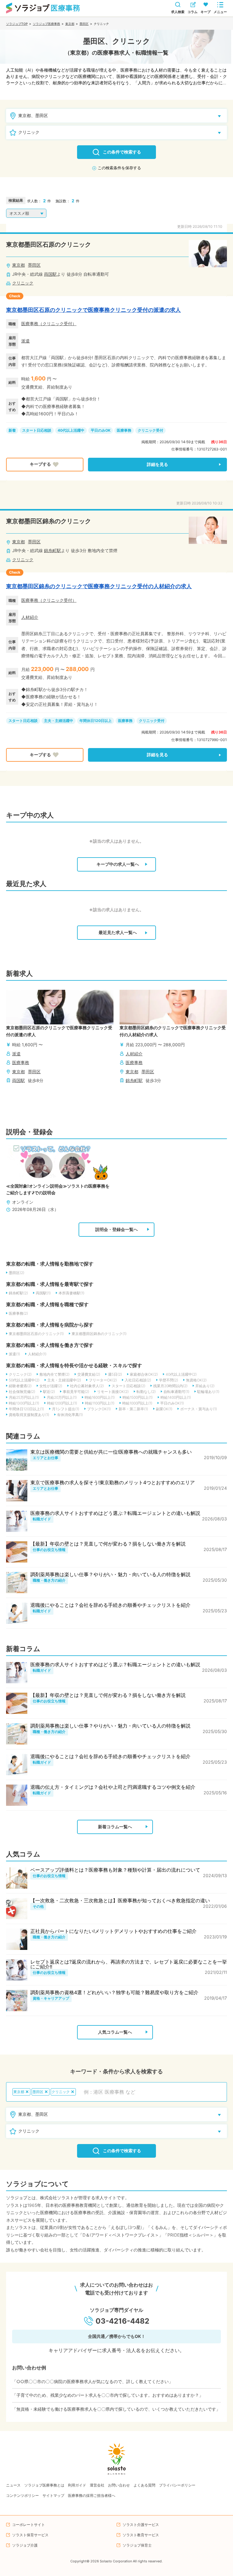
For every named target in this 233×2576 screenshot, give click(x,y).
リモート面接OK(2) (113, 1392)
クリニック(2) (20, 1374)
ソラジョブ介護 (25, 2545)
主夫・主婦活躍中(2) (64, 1380)
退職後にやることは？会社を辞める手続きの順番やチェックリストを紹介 (110, 1605)
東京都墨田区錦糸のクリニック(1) (99, 1334)
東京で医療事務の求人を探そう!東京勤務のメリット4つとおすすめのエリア (113, 1482)
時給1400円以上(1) (176, 1397)
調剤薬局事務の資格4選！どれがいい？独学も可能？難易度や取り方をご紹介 (114, 1992)
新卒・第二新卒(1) (133, 1409)
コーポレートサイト (29, 2525)
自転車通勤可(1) (176, 1392)
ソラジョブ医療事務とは (44, 2485)
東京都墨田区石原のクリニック (49, 244)
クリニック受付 (150, 430)
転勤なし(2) (146, 1392)
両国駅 (50, 274)
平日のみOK (101, 430)
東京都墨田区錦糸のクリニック (49, 521)
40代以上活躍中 (71, 430)
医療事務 (30, 324)
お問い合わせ (119, 2485)
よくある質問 (144, 2485)
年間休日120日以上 (96, 721)
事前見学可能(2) (76, 1392)
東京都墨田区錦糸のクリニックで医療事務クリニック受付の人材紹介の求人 (99, 586)
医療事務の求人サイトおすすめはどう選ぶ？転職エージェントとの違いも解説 (115, 1513)
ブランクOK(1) (99, 1409)
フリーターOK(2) (103, 1380)
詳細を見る (157, 464)
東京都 (70, 24)
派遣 (25, 341)
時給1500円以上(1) (138, 1397)
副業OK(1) (164, 1409)
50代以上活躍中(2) (24, 1380)
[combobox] (152, 2092)
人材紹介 (30, 617)
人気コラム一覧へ (115, 2032)
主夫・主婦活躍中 (59, 721)
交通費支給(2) (89, 1374)
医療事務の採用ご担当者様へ (92, 2495)
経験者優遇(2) (20, 1386)
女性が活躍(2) (51, 1386)
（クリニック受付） (57, 324)
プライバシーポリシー (177, 2485)
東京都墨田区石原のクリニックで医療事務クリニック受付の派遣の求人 (93, 310)
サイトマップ (53, 2495)
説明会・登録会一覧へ (116, 1229)
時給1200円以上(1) (62, 1403)
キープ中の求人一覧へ (118, 864)
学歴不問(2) (169, 1380)
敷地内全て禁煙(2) (54, 1374)
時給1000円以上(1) (137, 1403)
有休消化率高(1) (70, 1415)
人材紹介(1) (37, 1354)
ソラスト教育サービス (141, 2535)
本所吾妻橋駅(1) (71, 1293)
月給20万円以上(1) (62, 1397)
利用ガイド (77, 2485)
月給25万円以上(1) (24, 1397)
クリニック (23, 283)
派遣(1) (14, 1354)
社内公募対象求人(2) (87, 1386)
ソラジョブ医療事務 (46, 24)
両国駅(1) (43, 1293)
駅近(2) (49, 1392)
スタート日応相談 (37, 430)
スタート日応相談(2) (128, 1386)
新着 (12, 430)
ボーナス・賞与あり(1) (199, 1409)
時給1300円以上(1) (24, 1403)
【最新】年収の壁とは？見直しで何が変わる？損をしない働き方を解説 (108, 1544)
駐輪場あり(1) (208, 1392)
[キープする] (45, 465)
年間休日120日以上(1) (26, 1409)
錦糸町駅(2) (18, 1293)
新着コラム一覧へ (115, 1827)
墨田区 (84, 24)
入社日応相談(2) (138, 1380)
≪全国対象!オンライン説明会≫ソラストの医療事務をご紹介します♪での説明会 (58, 1189)
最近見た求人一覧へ (118, 932)
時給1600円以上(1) (100, 1397)
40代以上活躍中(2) (181, 1374)
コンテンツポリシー (22, 2495)
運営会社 (97, 2485)
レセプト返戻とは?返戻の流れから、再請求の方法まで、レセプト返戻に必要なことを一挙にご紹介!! (129, 1964)
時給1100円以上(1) (100, 1403)
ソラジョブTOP (17, 24)
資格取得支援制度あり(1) (29, 1415)
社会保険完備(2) (22, 1392)
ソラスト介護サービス (141, 2525)
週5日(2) (115, 1374)
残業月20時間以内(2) (170, 1386)
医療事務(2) (18, 1313)
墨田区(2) (17, 1273)
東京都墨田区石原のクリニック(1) (36, 1334)
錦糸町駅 (52, 550)
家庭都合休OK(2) (144, 1374)
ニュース (13, 2485)
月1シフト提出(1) (66, 1409)
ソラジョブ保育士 (137, 2545)
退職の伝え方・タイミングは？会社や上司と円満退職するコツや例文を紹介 (113, 1787)
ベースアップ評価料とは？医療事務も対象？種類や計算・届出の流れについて (115, 1870)
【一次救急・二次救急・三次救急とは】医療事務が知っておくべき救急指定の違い (120, 1900)
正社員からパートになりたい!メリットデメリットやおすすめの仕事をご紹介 (113, 1931)
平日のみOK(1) (172, 1403)
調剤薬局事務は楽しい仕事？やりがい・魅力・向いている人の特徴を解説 (110, 1574)
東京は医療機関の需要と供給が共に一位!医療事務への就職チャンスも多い (111, 1452)
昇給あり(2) (205, 1386)
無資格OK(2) (196, 1380)
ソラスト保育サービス (30, 2535)
